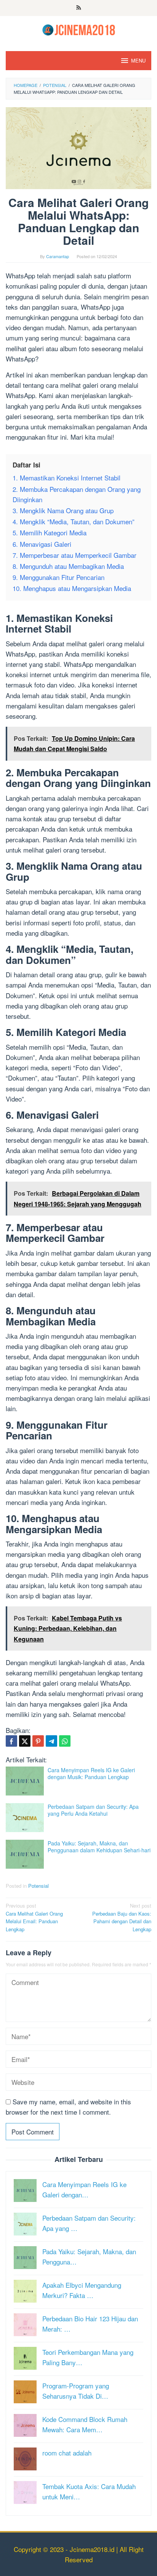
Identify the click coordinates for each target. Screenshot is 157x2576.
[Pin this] (38, 1741)
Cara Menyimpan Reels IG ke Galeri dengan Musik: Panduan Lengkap (91, 1773)
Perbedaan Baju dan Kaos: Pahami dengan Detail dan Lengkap (122, 1917)
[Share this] (11, 1741)
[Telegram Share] (51, 1741)
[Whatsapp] (65, 1741)
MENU (138, 60)
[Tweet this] (25, 1741)
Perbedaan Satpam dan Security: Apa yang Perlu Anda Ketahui (93, 1810)
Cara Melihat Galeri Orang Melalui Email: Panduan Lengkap (34, 1917)
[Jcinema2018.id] (79, 29)
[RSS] (79, 8)
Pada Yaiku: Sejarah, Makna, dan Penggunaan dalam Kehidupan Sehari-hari (99, 1847)
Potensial (38, 1886)
